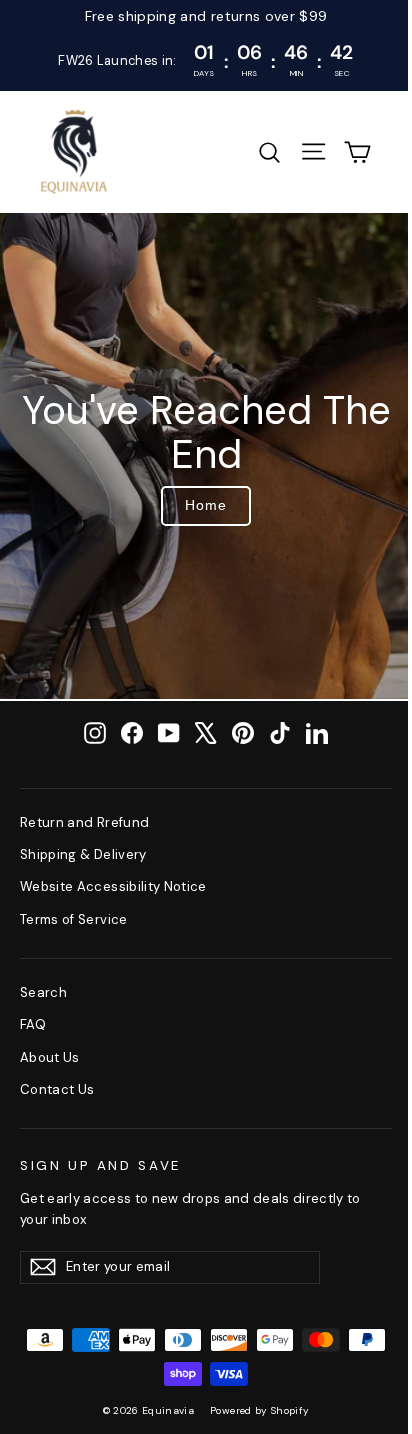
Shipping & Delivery (83, 854)
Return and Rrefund (84, 822)
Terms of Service (74, 919)
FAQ (33, 1024)
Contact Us (57, 1089)
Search (43, 992)
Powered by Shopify (259, 1410)
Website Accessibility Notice (113, 886)
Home (206, 505)
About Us (50, 1057)
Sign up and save (100, 1165)
